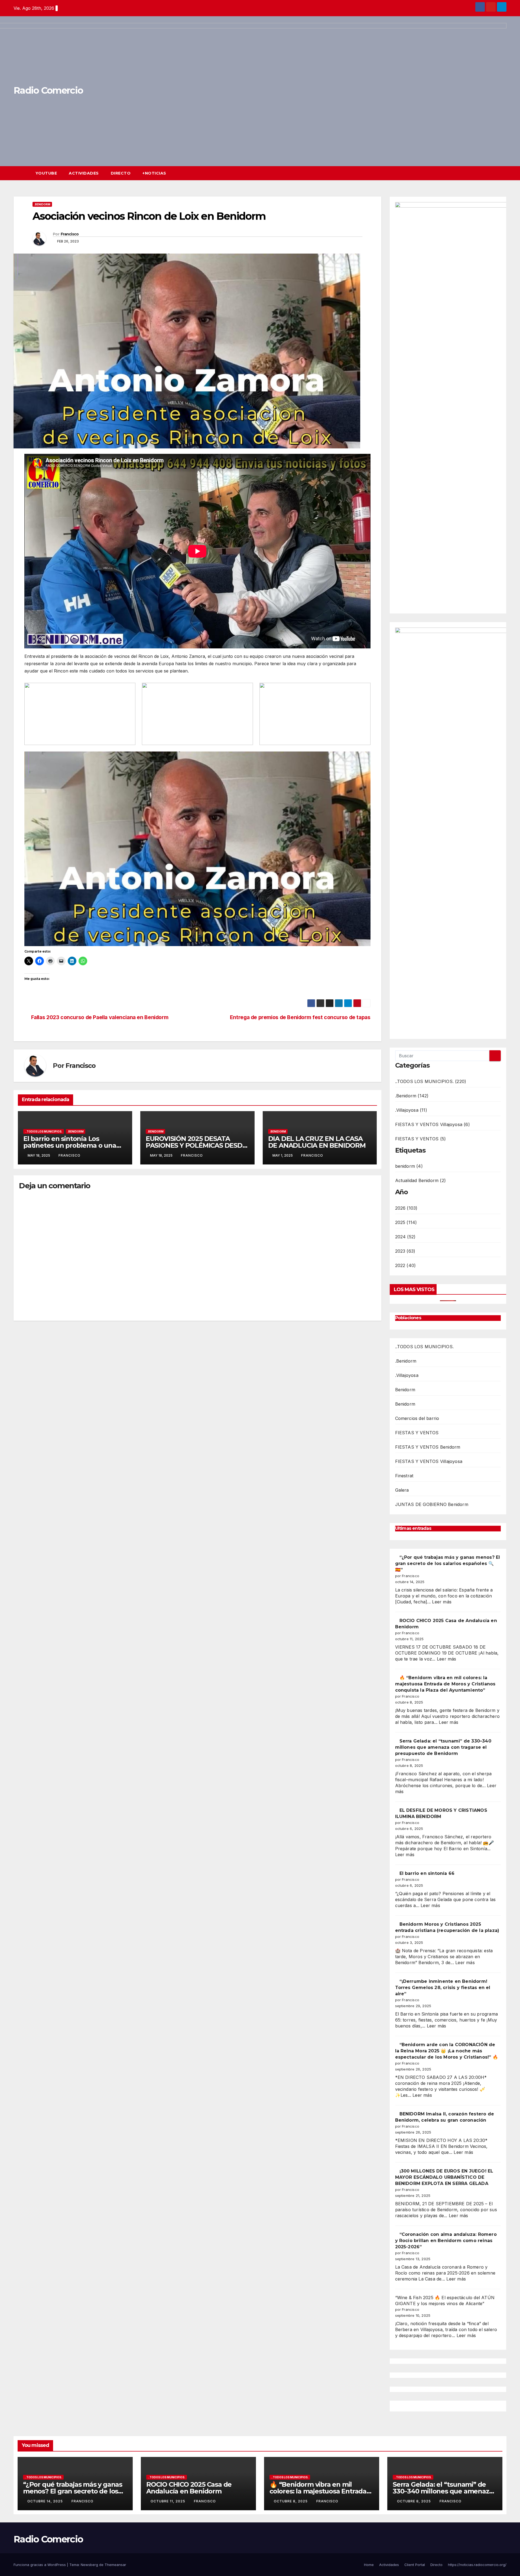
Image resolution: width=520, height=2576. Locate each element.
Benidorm (405, 1390)
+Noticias (154, 173)
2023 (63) (405, 1251)
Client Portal (415, 2565)
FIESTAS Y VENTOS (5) (421, 1139)
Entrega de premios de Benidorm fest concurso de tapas (300, 1017)
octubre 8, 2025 (291, 2501)
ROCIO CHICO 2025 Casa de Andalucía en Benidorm (189, 2488)
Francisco (70, 234)
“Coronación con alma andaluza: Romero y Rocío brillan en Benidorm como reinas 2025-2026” (446, 2241)
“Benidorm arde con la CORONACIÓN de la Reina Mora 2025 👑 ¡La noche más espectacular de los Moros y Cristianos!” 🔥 (447, 2051)
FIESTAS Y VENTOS (417, 1433)
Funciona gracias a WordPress (40, 2565)
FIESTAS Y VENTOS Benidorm (428, 1447)
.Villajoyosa (407, 1375)
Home (369, 2565)
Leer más (442, 1602)
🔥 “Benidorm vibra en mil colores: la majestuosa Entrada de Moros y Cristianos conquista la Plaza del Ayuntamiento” (445, 1684)
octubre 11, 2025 (168, 2501)
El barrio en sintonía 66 (427, 1873)
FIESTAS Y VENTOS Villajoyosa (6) (433, 1124)
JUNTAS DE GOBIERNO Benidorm (432, 1504)
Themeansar (115, 2565)
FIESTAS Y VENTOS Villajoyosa (429, 1461)
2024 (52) (405, 1237)
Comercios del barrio (417, 1418)
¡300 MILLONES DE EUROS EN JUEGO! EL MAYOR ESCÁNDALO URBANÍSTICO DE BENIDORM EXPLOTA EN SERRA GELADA (444, 2177)
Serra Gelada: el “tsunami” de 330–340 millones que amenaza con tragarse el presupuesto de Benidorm (443, 1747)
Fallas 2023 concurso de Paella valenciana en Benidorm (100, 1017)
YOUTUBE (46, 173)
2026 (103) (406, 1208)
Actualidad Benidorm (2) (421, 1180)
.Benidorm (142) (412, 1096)
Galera (402, 1490)
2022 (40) (406, 1265)
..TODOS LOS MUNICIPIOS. (44, 1131)
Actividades (84, 173)
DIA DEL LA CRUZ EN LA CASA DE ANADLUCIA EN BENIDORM (317, 1142)
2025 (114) (406, 1222)
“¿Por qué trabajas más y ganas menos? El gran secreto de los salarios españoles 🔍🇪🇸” (448, 1563)
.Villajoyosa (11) (411, 1110)
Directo (121, 173)
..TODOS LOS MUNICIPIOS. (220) (431, 1081)
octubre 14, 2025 (46, 2501)
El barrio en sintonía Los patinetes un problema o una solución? (70, 1145)
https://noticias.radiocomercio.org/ (477, 2565)
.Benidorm (42, 204)
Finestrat (404, 1476)
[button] (492, 173)
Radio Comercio (48, 2539)
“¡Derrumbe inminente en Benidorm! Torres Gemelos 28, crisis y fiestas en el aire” (443, 1988)
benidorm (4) (409, 1166)
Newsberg (89, 2565)
